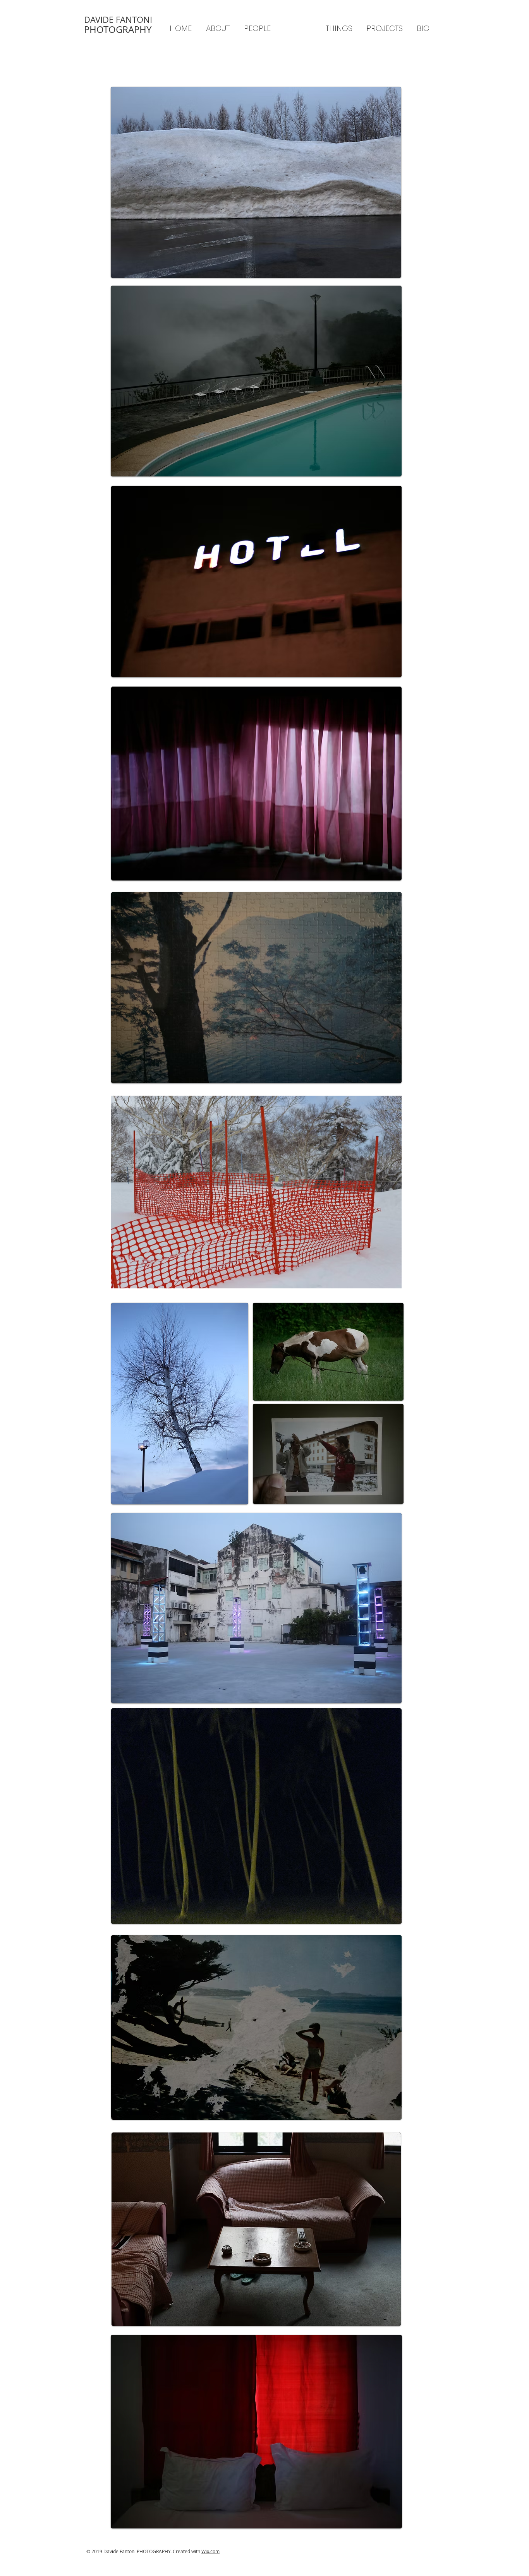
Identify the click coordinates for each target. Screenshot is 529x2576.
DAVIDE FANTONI (118, 20)
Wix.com (210, 2551)
